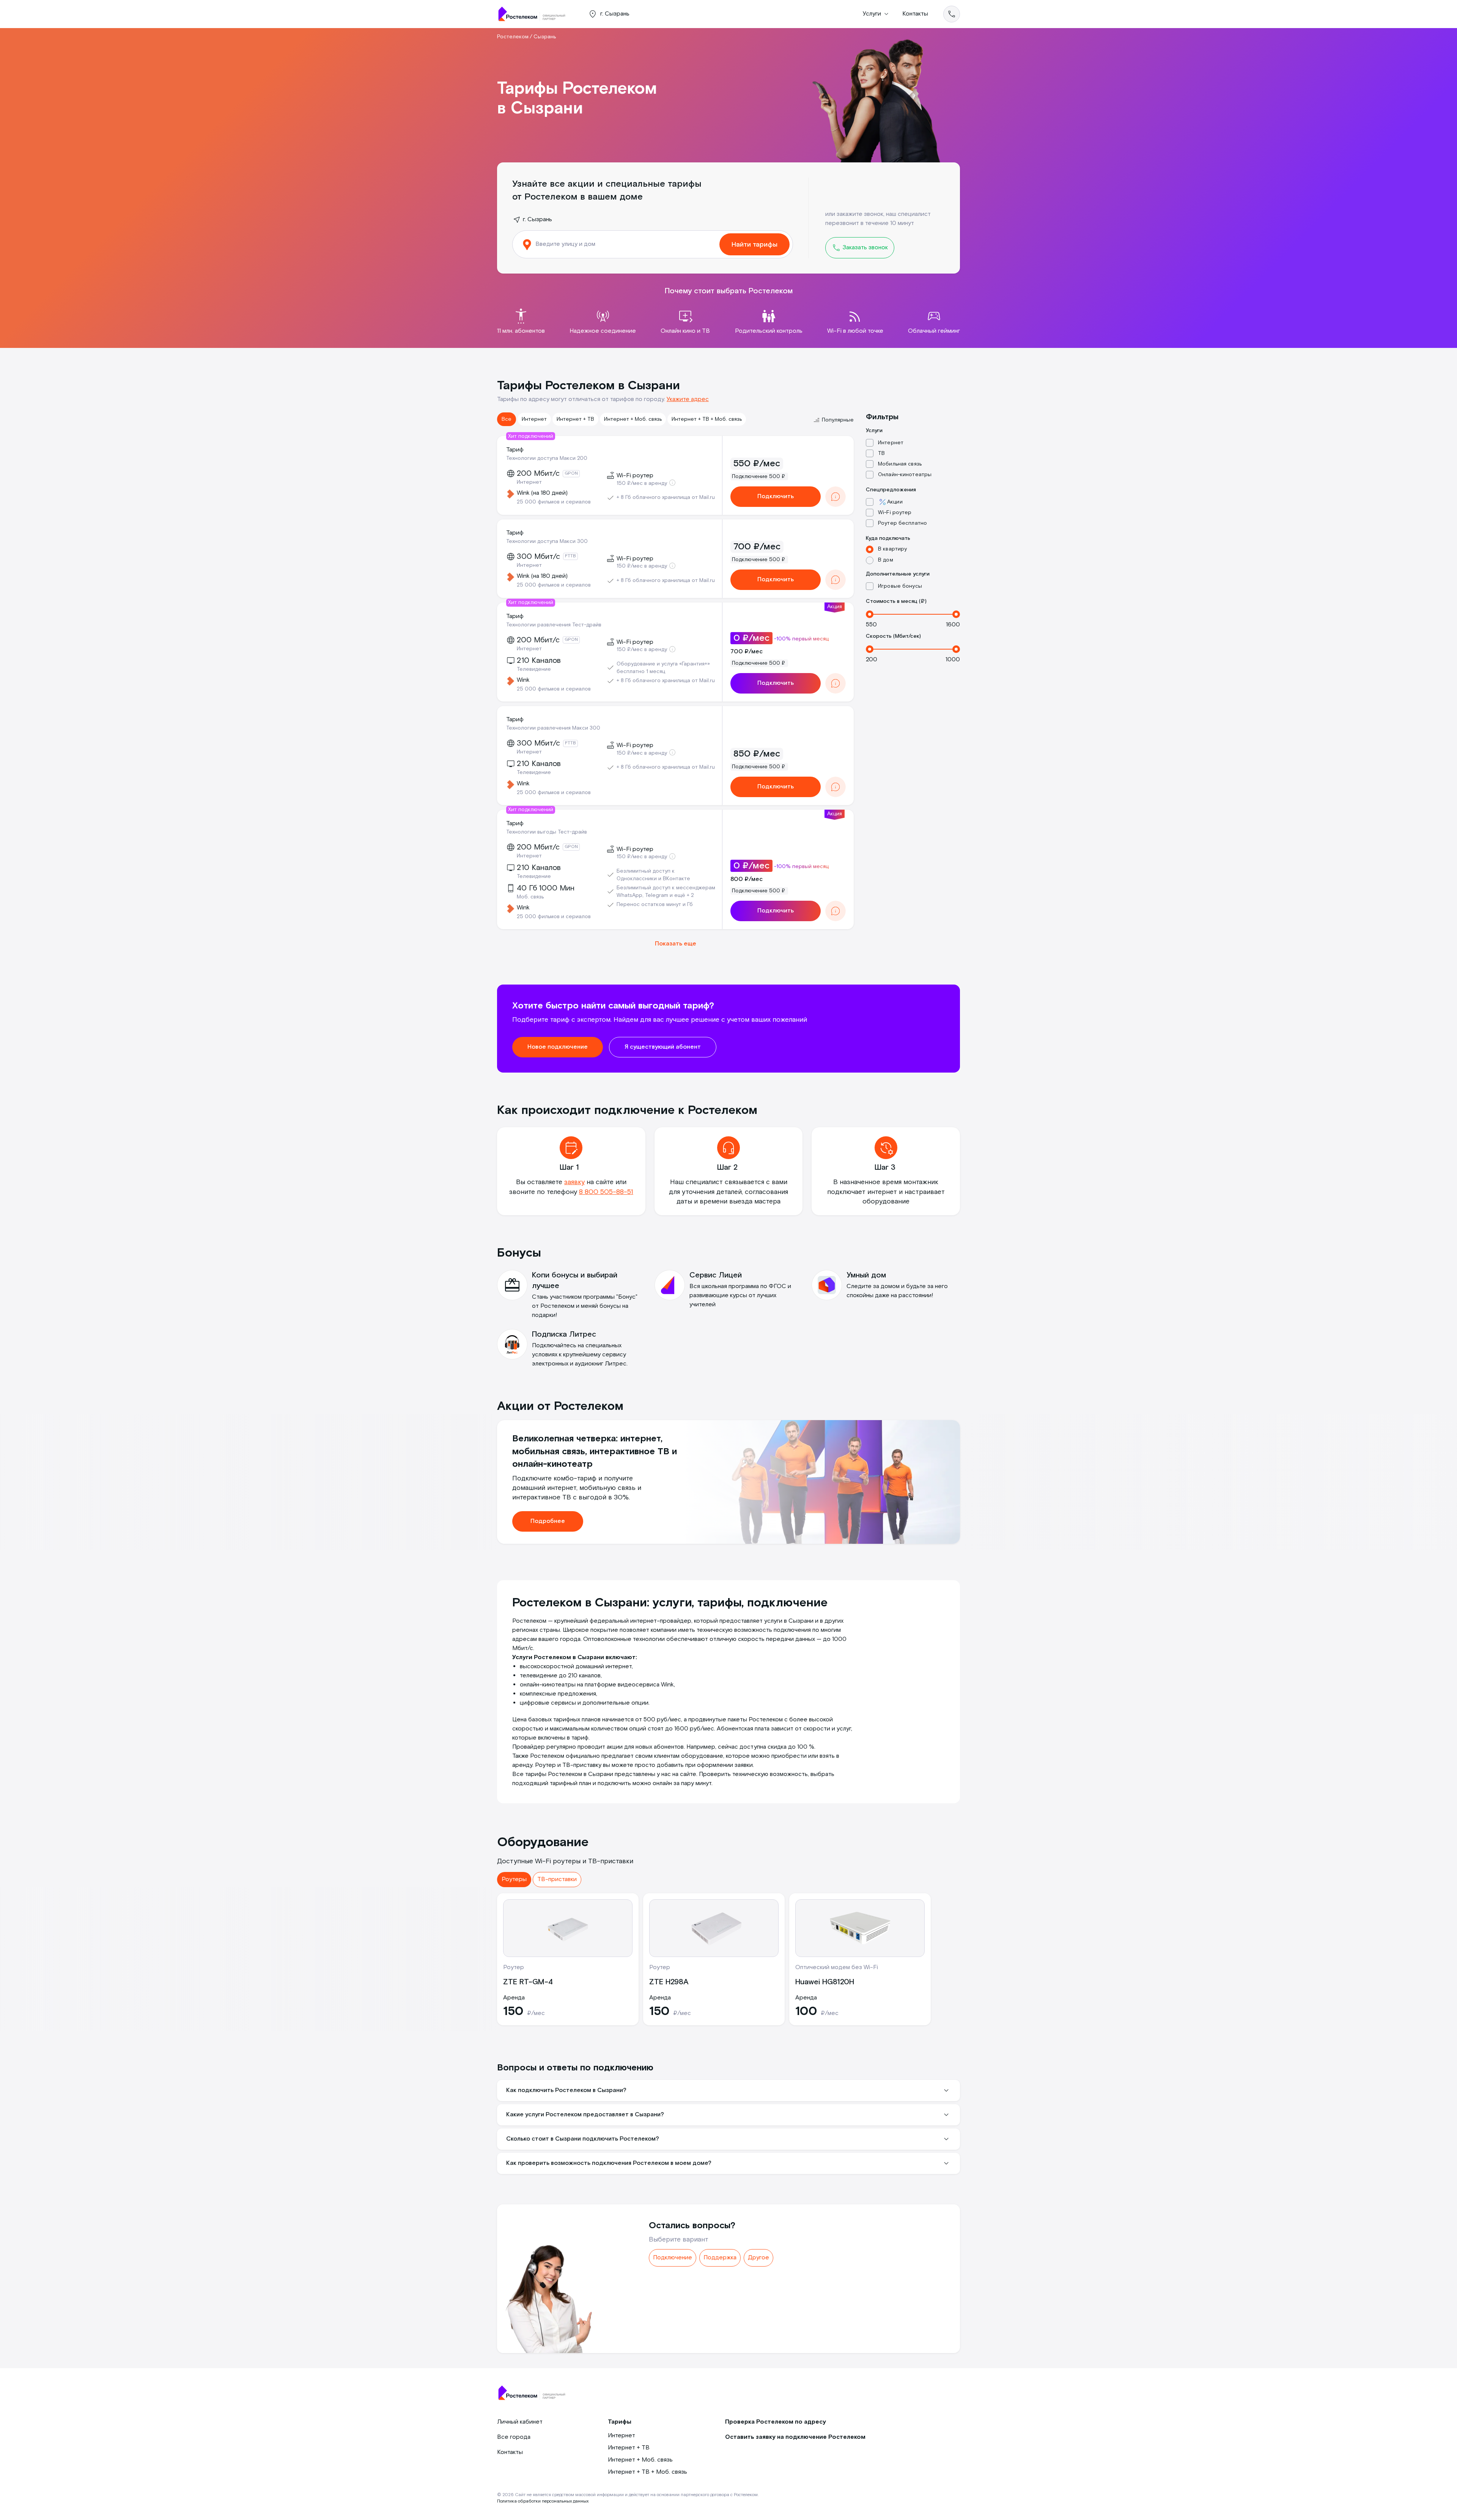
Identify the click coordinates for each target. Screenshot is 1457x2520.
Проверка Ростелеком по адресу (776, 2422)
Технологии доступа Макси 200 (547, 458)
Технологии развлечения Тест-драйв (554, 625)
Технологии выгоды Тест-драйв (547, 832)
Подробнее (548, 1521)
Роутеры (514, 1879)
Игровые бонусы (900, 586)
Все (507, 419)
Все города (514, 2437)
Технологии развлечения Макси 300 (553, 728)
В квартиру (892, 549)
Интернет (534, 419)
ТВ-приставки (557, 1879)
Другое (758, 2258)
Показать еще (676, 944)
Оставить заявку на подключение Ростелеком (795, 2437)
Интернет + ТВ (575, 419)
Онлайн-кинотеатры (905, 475)
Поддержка (720, 2258)
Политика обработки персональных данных (543, 2501)
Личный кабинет (520, 2422)
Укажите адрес (688, 399)
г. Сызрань (537, 219)
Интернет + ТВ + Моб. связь (707, 419)
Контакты (915, 14)
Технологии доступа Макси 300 (547, 541)
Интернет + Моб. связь (633, 419)
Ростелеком (513, 37)
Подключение (673, 2258)
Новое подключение (558, 1047)
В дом (886, 560)
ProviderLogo (535, 14)
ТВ (881, 453)
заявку (574, 1182)
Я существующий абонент (663, 1047)
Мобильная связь (900, 464)
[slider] (870, 614)
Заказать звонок (865, 248)
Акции (895, 502)
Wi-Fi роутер (895, 513)
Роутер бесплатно (902, 523)
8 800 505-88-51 (606, 1192)
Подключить (776, 496)
